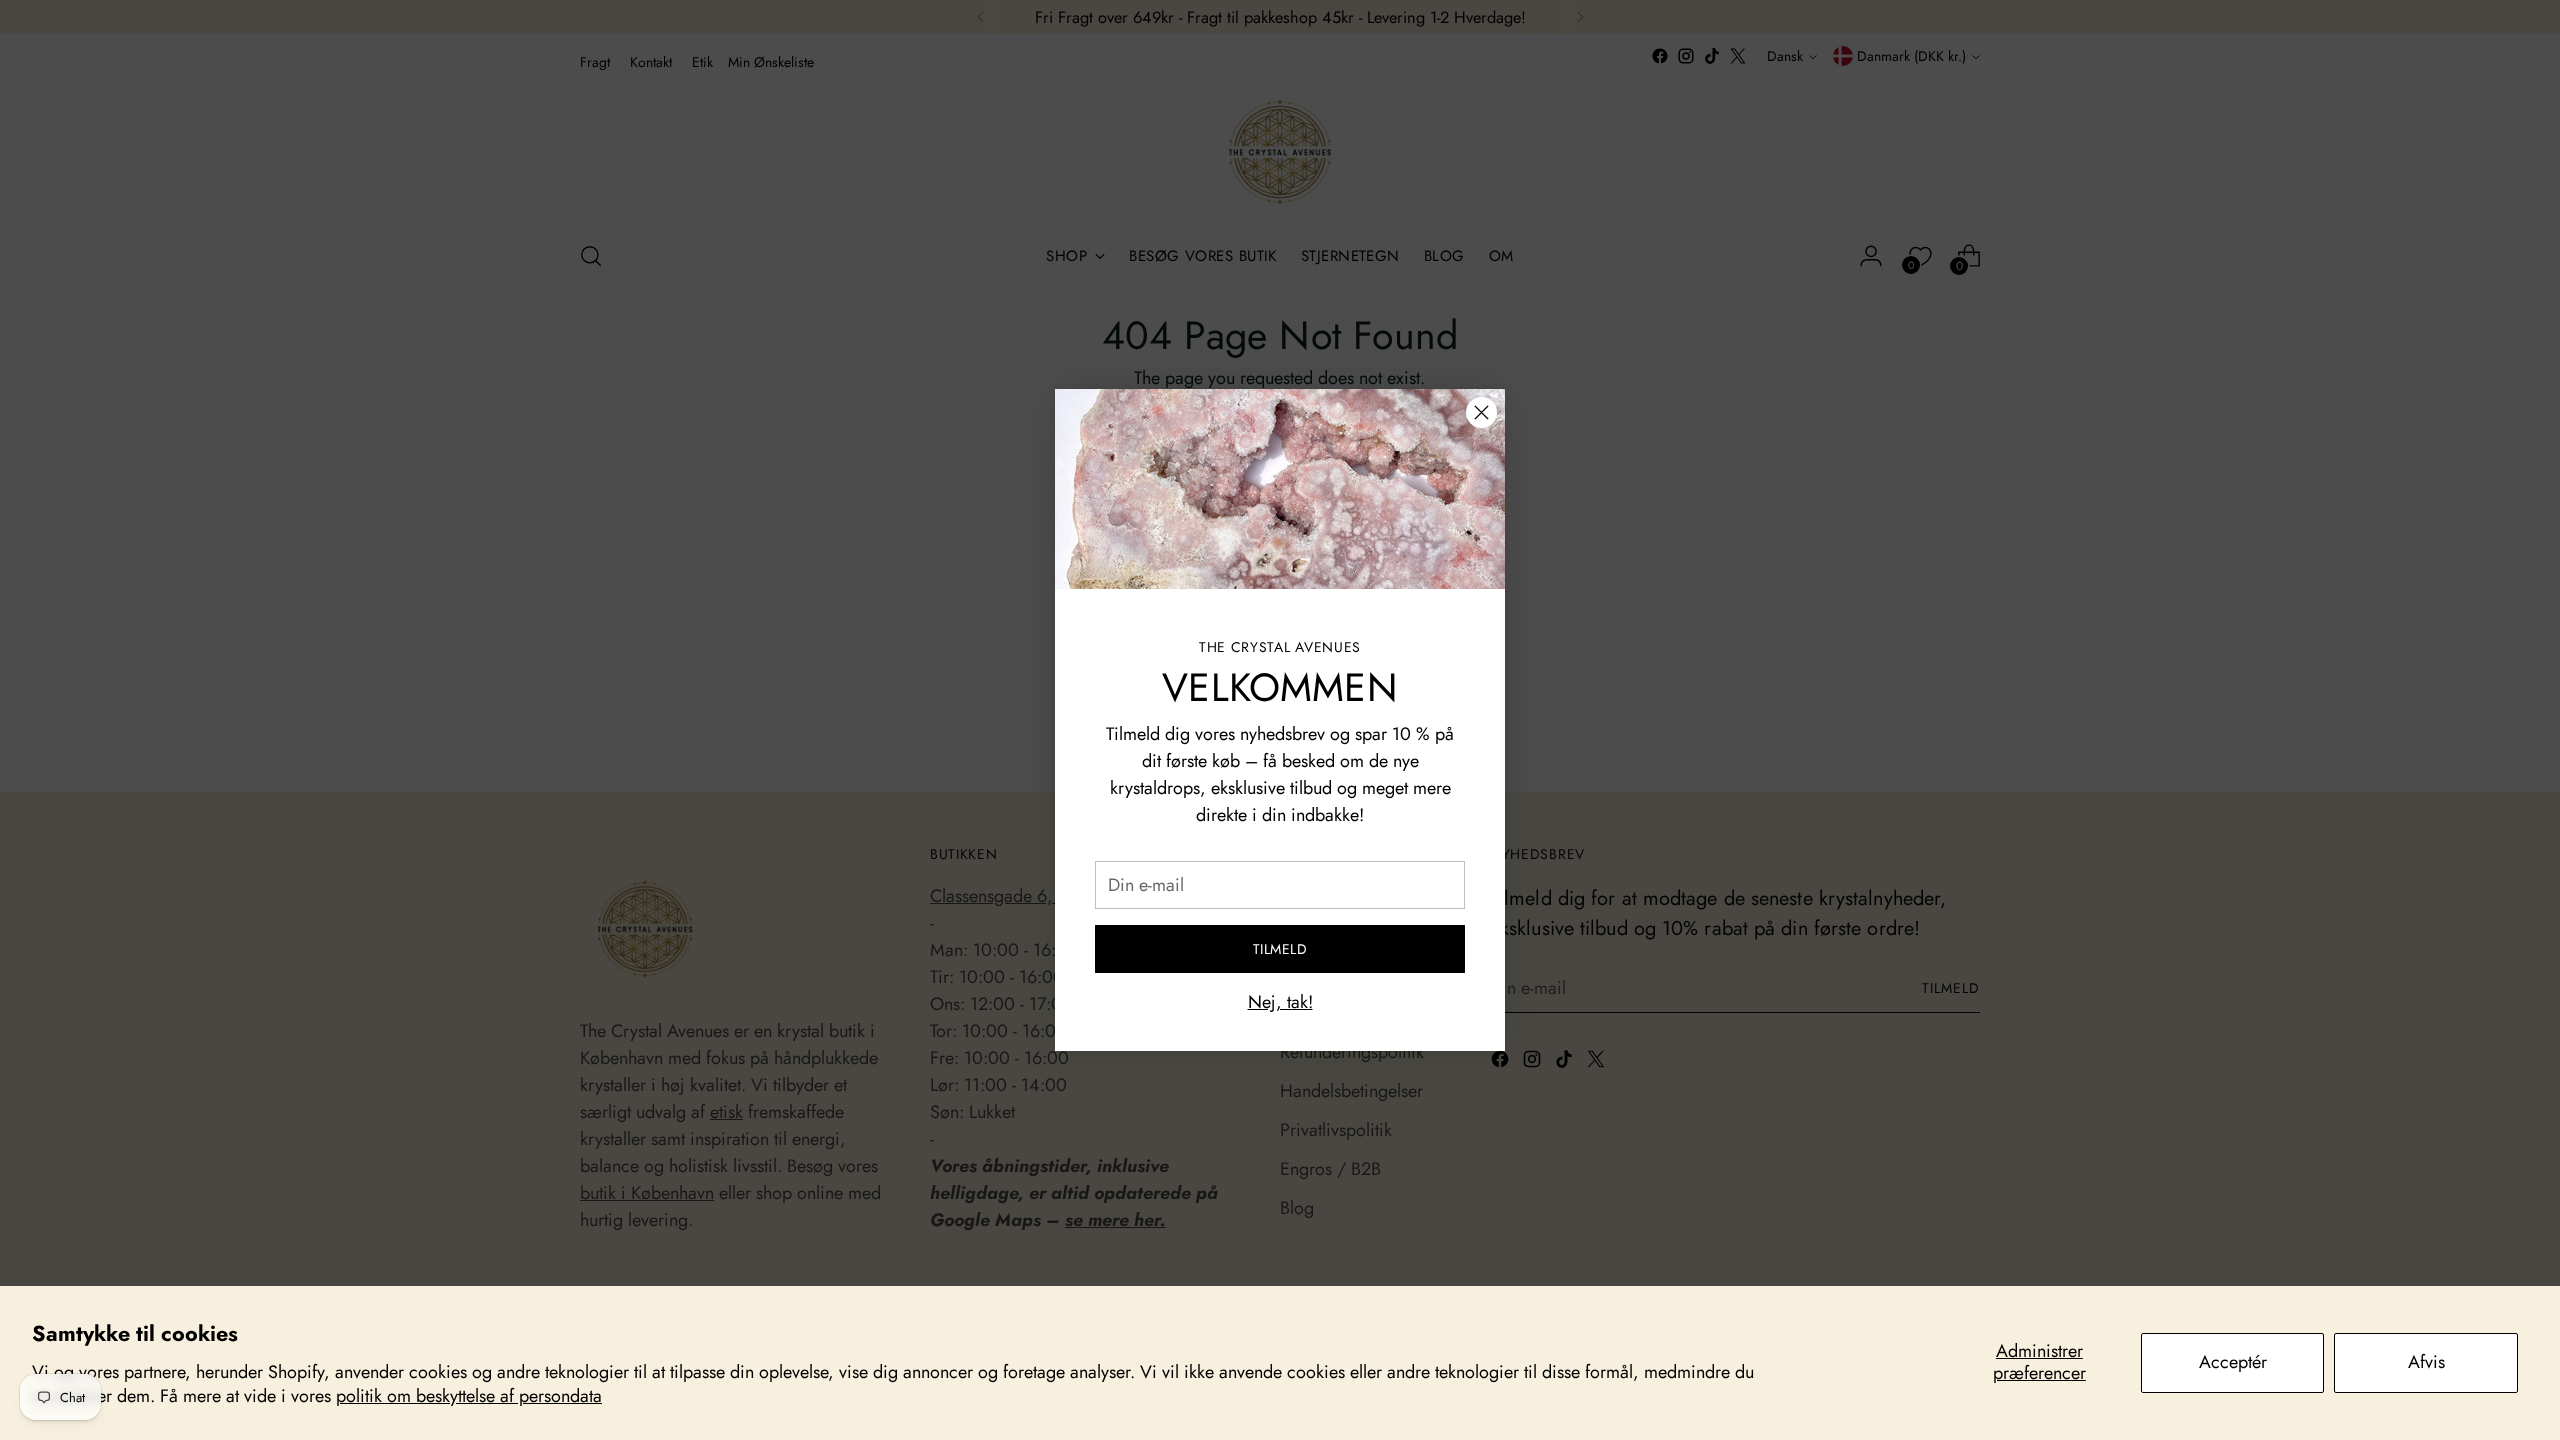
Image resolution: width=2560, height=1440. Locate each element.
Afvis (2426, 1362)
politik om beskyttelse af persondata (469, 1396)
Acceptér (2233, 1362)
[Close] (1481, 412)
